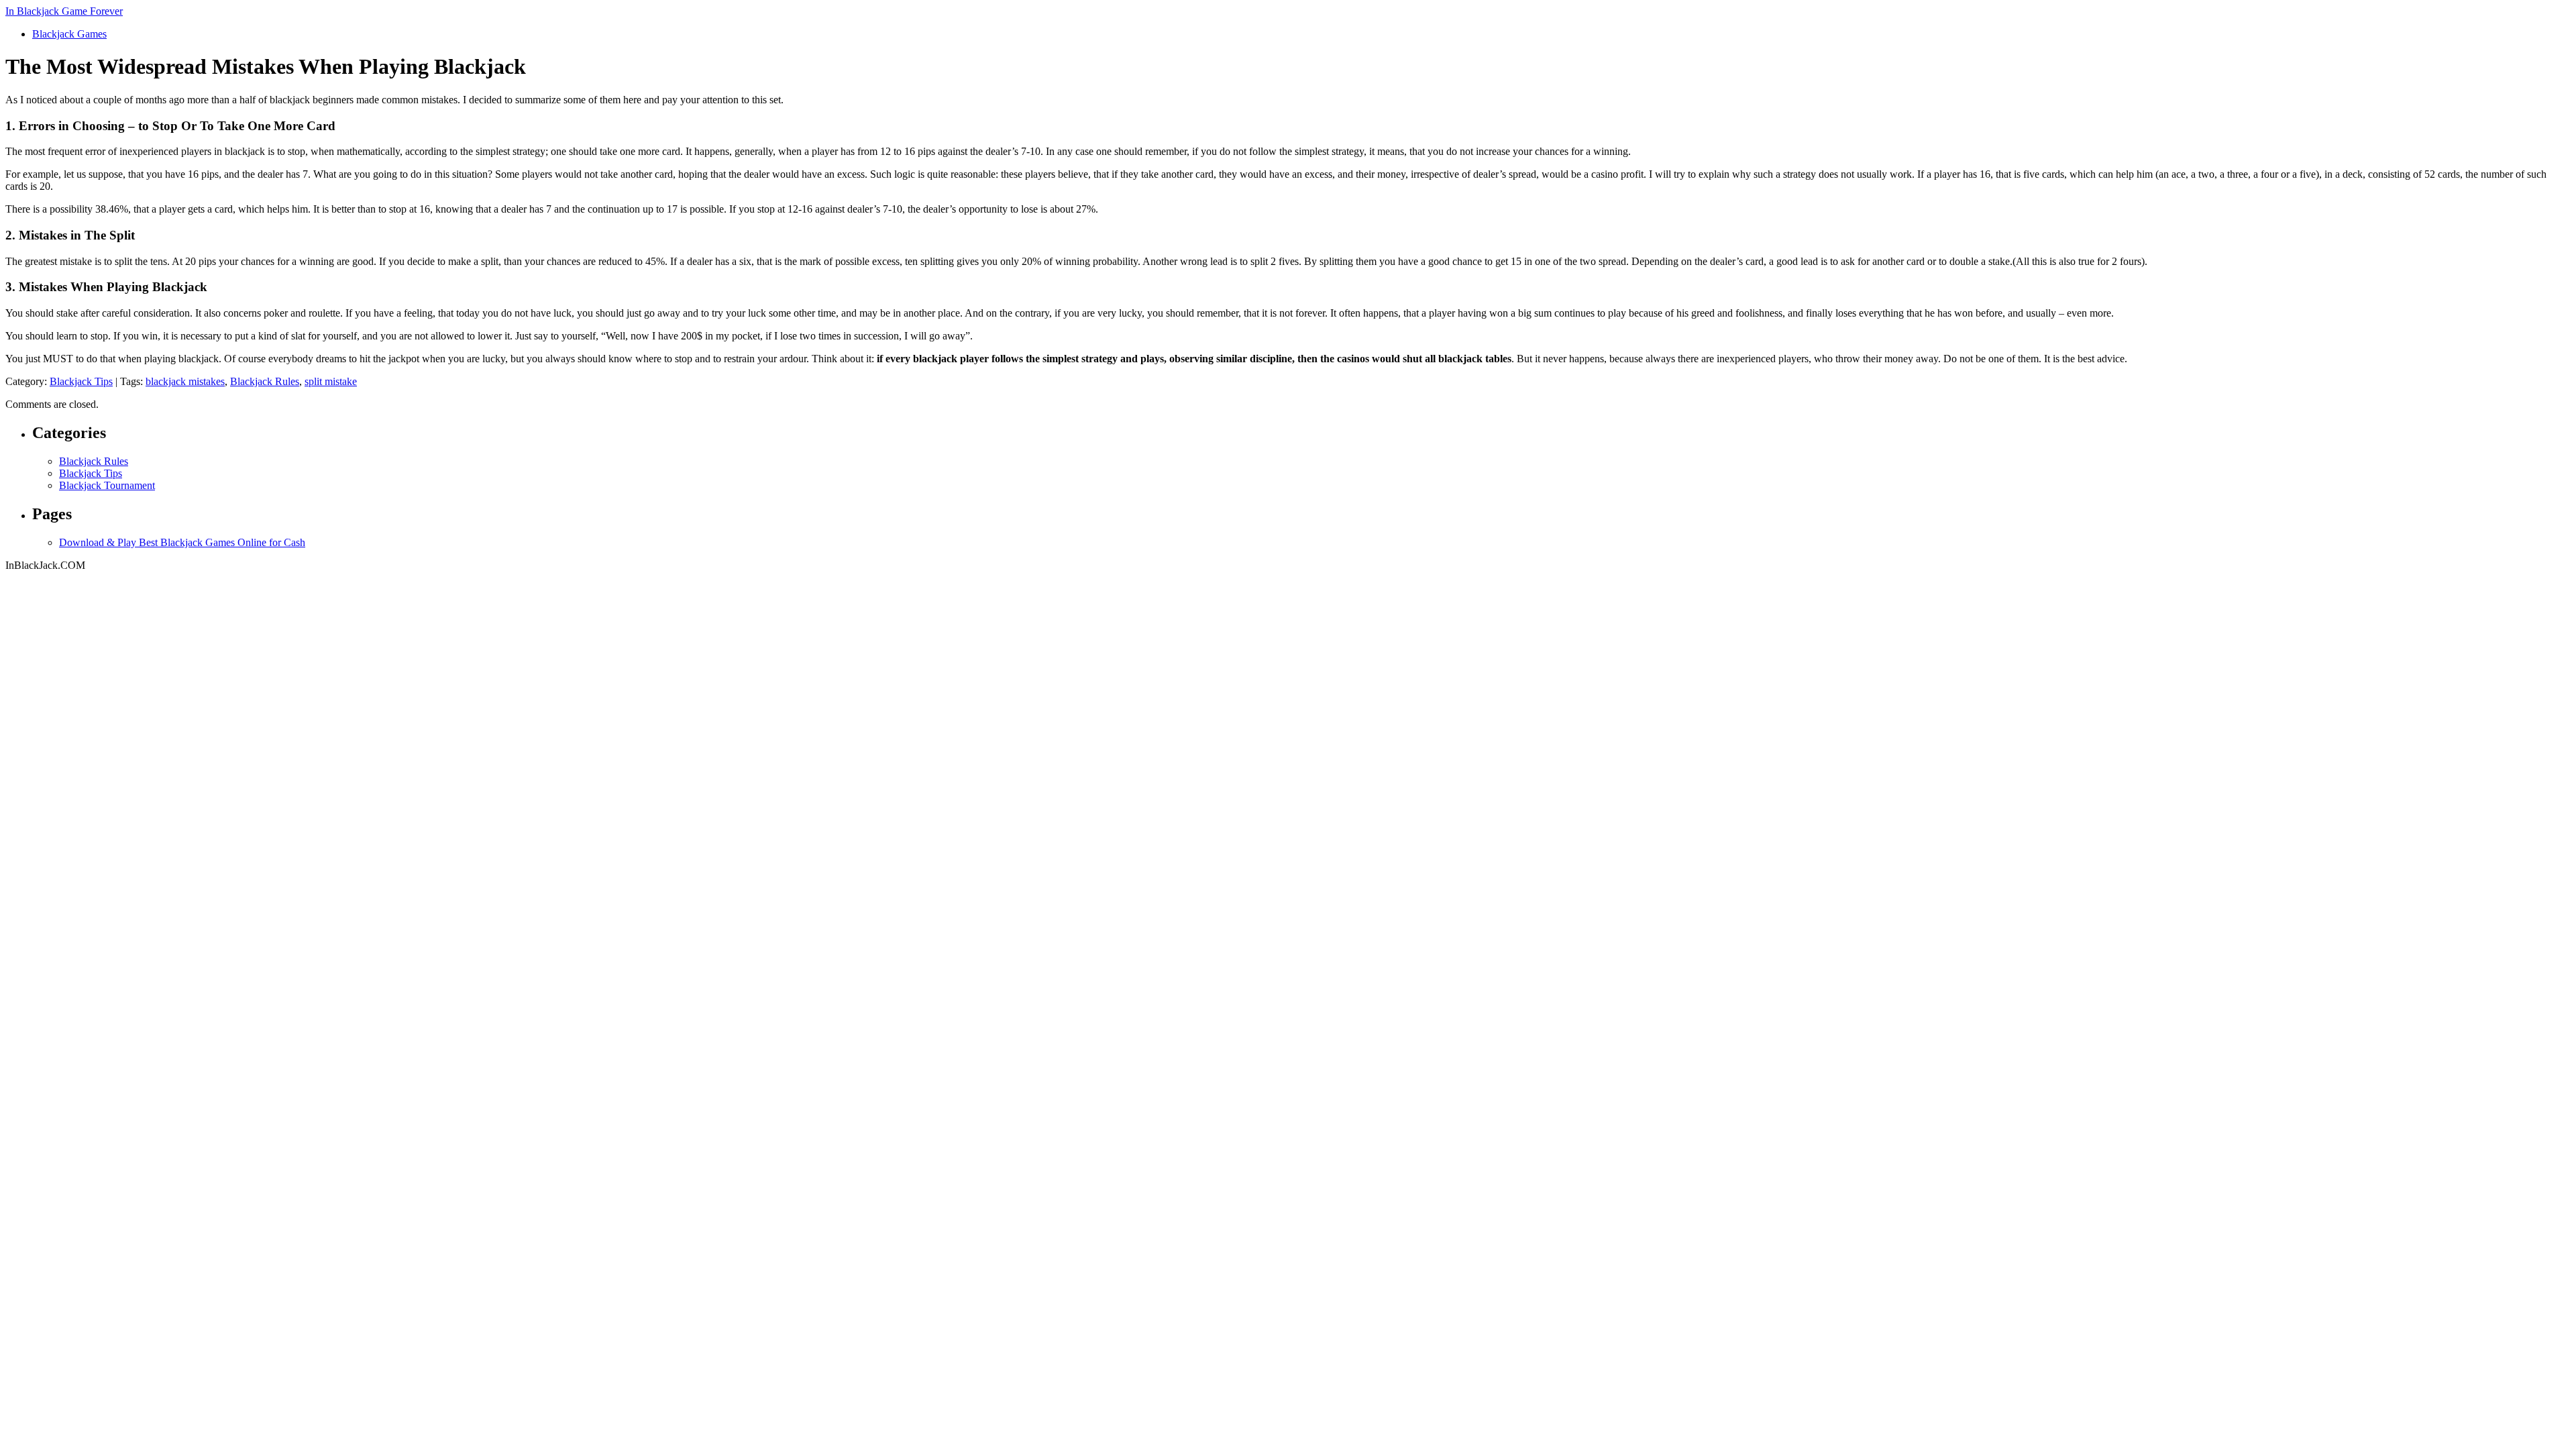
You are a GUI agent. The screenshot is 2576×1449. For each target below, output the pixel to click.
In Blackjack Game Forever (64, 11)
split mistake (331, 381)
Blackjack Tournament (107, 485)
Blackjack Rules (265, 381)
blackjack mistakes (185, 381)
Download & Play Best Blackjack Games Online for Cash (182, 542)
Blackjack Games (69, 34)
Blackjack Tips (81, 381)
